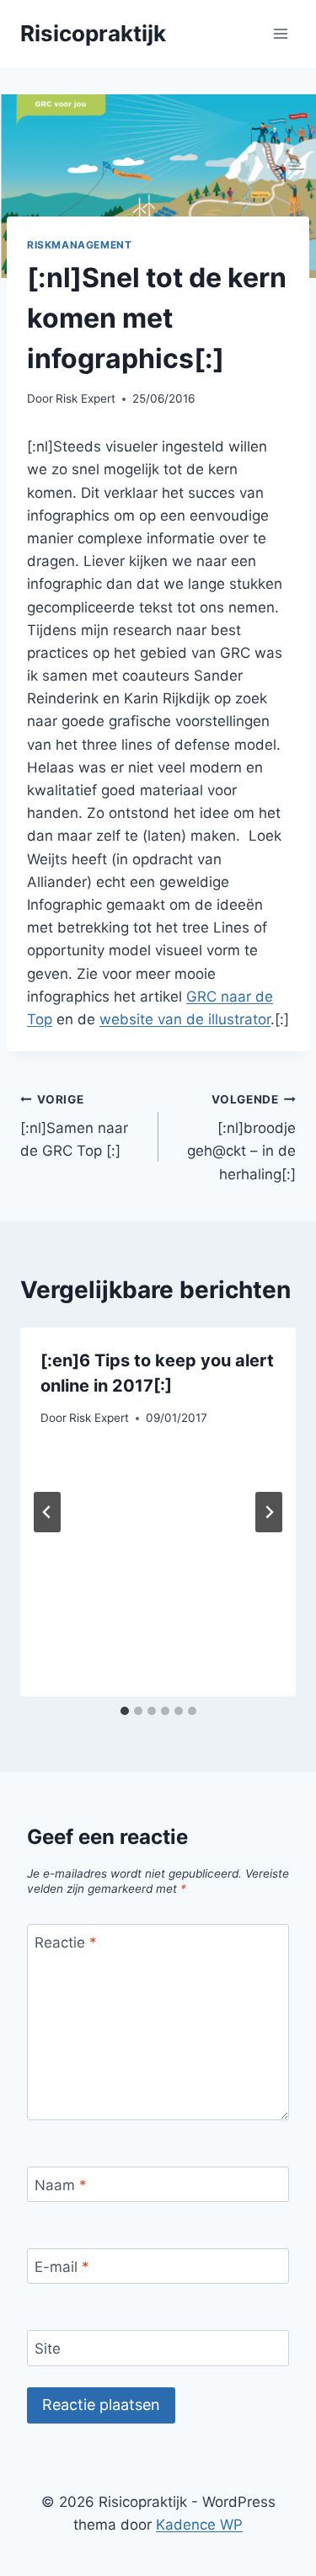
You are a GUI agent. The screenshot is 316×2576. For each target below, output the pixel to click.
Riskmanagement (79, 245)
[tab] (125, 1711)
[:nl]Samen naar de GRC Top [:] (74, 1126)
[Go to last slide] (47, 1512)
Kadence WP (199, 2525)
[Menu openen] (280, 33)
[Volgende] (269, 1512)
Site (48, 2349)
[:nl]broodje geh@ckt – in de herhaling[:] (241, 1138)
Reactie (66, 1943)
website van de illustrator (185, 1019)
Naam (61, 2185)
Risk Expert (86, 398)
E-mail (62, 2267)
